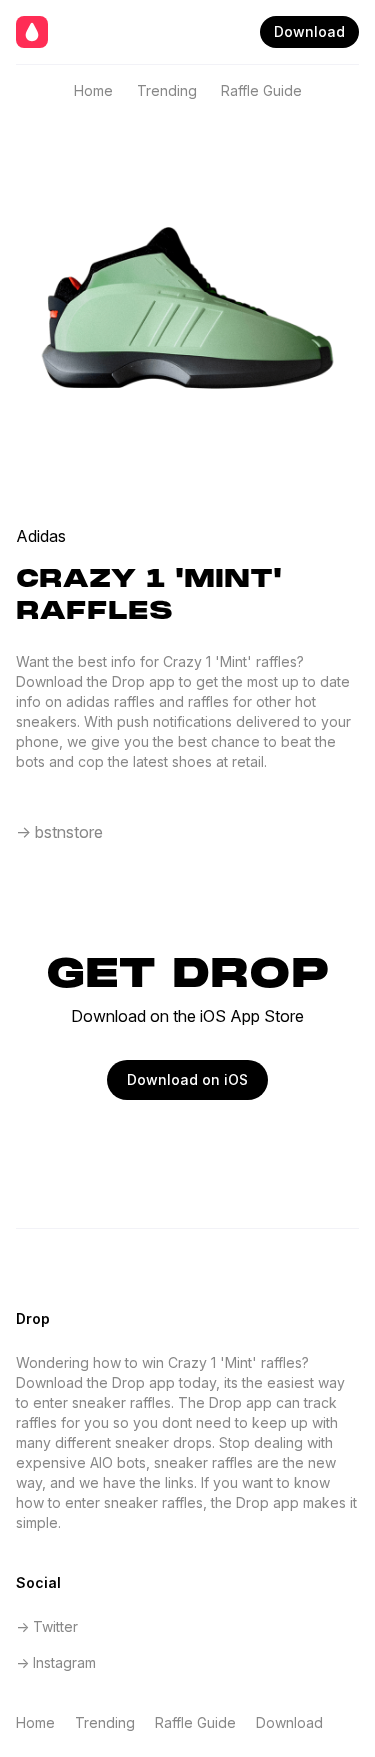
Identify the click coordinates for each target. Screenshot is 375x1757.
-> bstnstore (59, 832)
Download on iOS (187, 1079)
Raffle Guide (261, 90)
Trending (167, 90)
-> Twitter (47, 1626)
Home (93, 90)
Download (309, 31)
